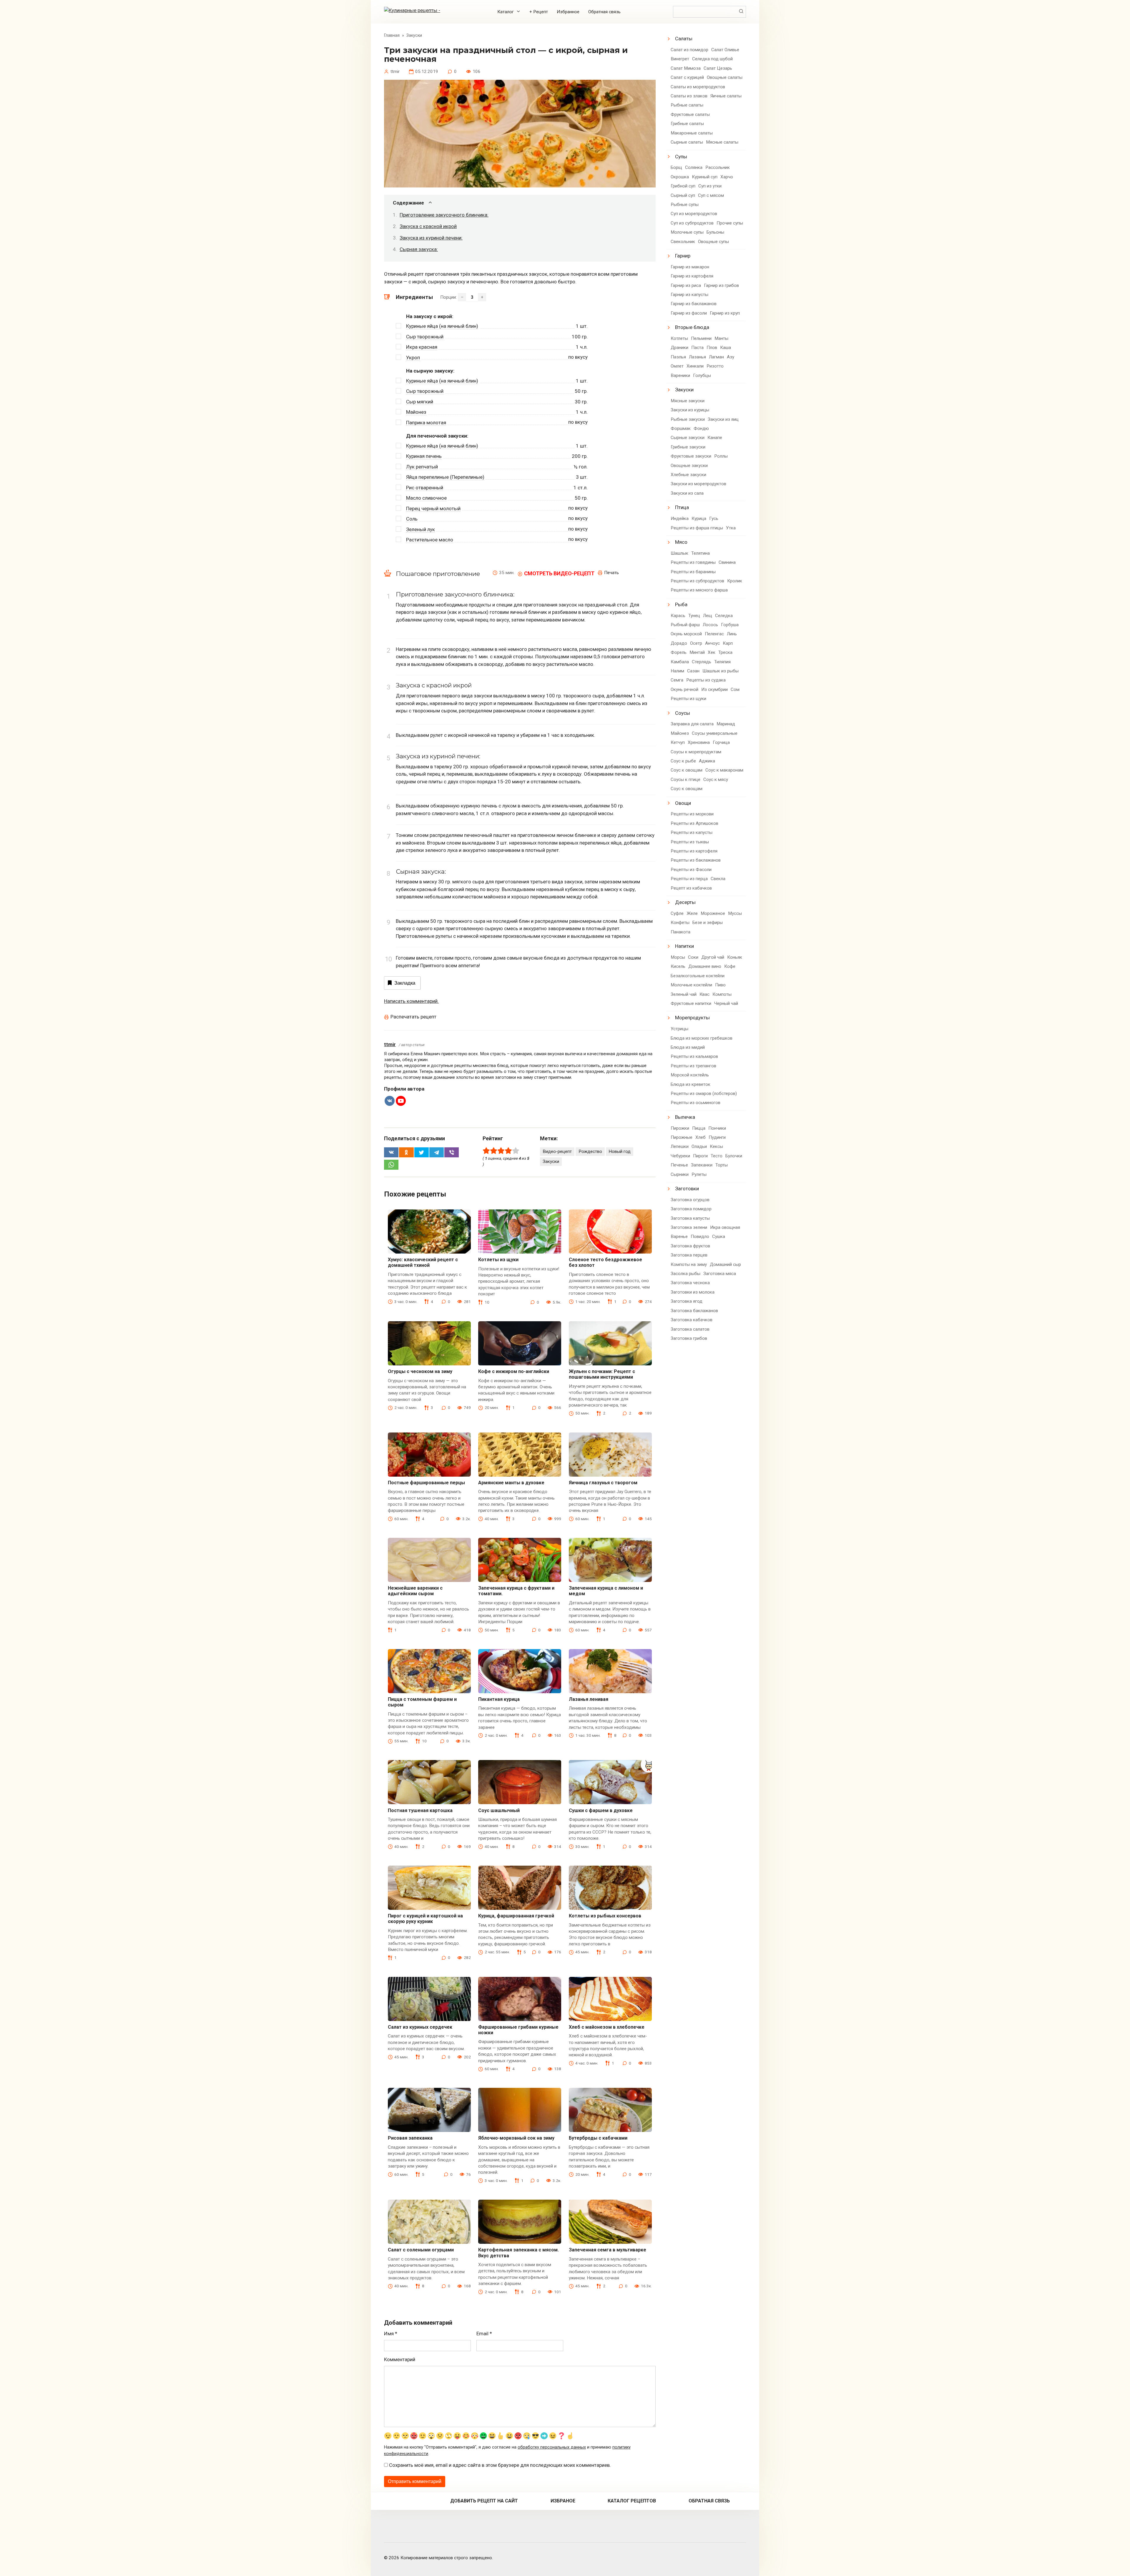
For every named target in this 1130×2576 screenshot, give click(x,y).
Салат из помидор (689, 50)
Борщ (676, 167)
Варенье (679, 1237)
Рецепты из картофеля (694, 851)
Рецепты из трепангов (693, 1066)
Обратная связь (604, 12)
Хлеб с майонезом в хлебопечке (607, 2027)
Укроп (413, 358)
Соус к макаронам (724, 770)
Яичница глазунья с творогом (603, 1483)
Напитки (684, 946)
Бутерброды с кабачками (598, 2138)
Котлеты (679, 338)
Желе (692, 913)
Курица (699, 518)
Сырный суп (683, 195)
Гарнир (683, 256)
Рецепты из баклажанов (696, 860)
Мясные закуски (688, 401)
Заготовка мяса (720, 1274)
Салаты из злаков (689, 96)
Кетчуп (678, 742)
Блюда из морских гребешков (702, 1038)
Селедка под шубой (712, 59)
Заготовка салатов (690, 1329)
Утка (731, 528)
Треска (725, 652)
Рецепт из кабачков (691, 888)
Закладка (405, 983)
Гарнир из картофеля (692, 276)
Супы (681, 157)
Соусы (683, 713)
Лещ (708, 616)
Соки (693, 957)
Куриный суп (705, 177)
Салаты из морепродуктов (698, 87)
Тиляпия (722, 662)
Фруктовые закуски (691, 456)
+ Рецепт (539, 12)
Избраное (563, 2501)
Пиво (720, 985)
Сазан (693, 671)
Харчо (727, 177)
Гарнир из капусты (689, 295)
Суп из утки (710, 186)
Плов (712, 348)
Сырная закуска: (419, 249)
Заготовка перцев (689, 1255)
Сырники (680, 1174)
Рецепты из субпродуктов (697, 581)
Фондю (701, 428)
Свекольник (683, 242)
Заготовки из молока (693, 1292)
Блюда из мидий (688, 1047)
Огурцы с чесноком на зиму (420, 1371)
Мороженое (713, 913)
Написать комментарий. (411, 1001)
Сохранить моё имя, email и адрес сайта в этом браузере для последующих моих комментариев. (500, 2465)
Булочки (734, 1156)
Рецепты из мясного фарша (699, 590)
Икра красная (422, 347)
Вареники (680, 375)
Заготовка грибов (689, 1338)
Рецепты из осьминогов (696, 1103)
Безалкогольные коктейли (698, 976)
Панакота (681, 932)
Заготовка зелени (689, 1227)
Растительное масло (430, 540)
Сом (735, 689)
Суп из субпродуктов (692, 223)
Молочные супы (687, 232)
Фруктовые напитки (691, 1003)
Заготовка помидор (691, 1209)
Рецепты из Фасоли (691, 870)
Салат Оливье (725, 50)
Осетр (696, 643)
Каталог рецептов (632, 2501)
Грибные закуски (688, 447)
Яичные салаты (726, 96)
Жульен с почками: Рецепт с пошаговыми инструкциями (602, 1374)
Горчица (721, 742)
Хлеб (701, 1137)
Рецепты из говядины (693, 562)
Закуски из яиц (723, 419)
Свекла (718, 879)
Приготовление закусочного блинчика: (444, 215)
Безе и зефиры (708, 923)
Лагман (716, 357)
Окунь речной (684, 689)
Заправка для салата (692, 724)
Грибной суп (683, 186)
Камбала (680, 662)
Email (484, 2334)
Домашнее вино (705, 966)
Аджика (707, 761)
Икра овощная (725, 1227)
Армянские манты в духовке (511, 1483)
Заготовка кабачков (692, 1320)
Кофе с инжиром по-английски (514, 1371)
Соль (412, 519)
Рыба (681, 604)
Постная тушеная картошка (420, 1810)
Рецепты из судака (706, 680)
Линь (732, 634)
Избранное (568, 12)
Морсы (678, 957)
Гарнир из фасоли (689, 313)
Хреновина (699, 742)
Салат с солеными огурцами (421, 2250)
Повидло (700, 1237)
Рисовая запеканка (410, 2138)
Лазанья (697, 357)
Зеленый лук (421, 529)
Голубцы (702, 375)
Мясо (681, 542)
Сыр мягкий (420, 402)
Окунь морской (686, 634)
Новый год (620, 1151)
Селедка (724, 616)
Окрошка (680, 177)
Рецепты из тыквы (690, 842)
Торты (722, 1165)
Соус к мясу (716, 780)
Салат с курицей (687, 77)
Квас (704, 994)
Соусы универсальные (715, 733)
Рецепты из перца (689, 879)
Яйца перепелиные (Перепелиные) (445, 477)
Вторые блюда (692, 327)
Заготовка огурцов (690, 1200)
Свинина (727, 562)
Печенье (679, 1165)
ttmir (390, 1044)
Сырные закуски (688, 438)
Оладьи (699, 1146)
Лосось (710, 625)
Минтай (697, 652)
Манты (721, 338)
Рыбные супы (685, 205)
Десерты (685, 902)
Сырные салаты (687, 142)
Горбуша (730, 625)
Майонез (416, 412)
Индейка (680, 518)
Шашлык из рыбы (721, 671)
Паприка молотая (426, 423)
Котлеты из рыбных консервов (605, 1916)
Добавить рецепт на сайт (484, 2501)
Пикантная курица (499, 1699)
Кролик (735, 581)
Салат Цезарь (718, 68)
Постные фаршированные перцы (426, 1483)
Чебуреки (680, 1156)
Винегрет (680, 59)
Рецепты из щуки (688, 699)
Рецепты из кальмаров (694, 1056)
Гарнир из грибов (721, 285)
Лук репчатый (422, 467)
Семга (677, 680)
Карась (678, 616)
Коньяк (735, 957)
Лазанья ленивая (589, 1699)
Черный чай (726, 1003)
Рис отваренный (425, 488)
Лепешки (680, 1146)
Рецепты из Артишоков (694, 823)
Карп (728, 643)
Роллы (721, 456)
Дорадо (679, 643)
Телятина (701, 553)
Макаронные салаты (692, 133)
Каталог (506, 12)
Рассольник (718, 167)
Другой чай (713, 957)
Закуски (551, 1161)
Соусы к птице (686, 780)
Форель (679, 652)
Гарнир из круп (725, 313)
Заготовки (687, 1189)
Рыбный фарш (685, 625)
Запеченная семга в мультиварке (608, 2250)
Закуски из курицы (690, 410)
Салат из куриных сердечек (420, 2027)
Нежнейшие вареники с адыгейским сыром (415, 1591)
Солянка (694, 167)
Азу (731, 357)
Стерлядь (702, 662)
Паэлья (678, 357)
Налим (677, 671)
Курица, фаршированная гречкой (516, 1916)
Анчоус (712, 643)
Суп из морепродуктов (694, 214)
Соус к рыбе (683, 761)
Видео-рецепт (557, 1151)
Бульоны (715, 232)
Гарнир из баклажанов (694, 304)
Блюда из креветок (691, 1084)
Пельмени (701, 338)
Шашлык (679, 553)
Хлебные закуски (688, 475)
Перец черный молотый (433, 508)
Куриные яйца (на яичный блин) (442, 326)
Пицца (699, 1128)
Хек (712, 652)
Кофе (730, 966)
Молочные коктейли (691, 985)
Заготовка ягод (687, 1301)
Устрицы (679, 1029)
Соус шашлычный (499, 1810)
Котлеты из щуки (498, 1260)
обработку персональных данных (552, 2447)
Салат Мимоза (686, 68)
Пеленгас (714, 634)
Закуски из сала (687, 493)
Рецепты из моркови (692, 814)
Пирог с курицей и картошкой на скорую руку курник (425, 1919)
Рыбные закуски (688, 419)
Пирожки (680, 1128)
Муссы (735, 913)
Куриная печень (424, 456)
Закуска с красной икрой (428, 226)
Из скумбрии (714, 689)
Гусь (714, 518)
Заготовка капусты (690, 1218)
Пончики (717, 1128)
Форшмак (681, 428)
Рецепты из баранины (693, 572)
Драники (679, 348)
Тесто (717, 1156)
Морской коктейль (690, 1075)
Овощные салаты (725, 77)
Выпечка (685, 1117)
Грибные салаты (687, 124)
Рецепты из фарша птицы (697, 528)
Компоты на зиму (689, 1264)
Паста (697, 348)
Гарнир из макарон (690, 267)
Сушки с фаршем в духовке (601, 1810)
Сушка (719, 1237)
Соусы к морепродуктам (696, 752)
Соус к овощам (687, 770)
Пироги (700, 1156)
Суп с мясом (711, 195)
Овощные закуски (689, 466)
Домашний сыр (725, 1264)
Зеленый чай (684, 994)
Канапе (715, 438)
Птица (682, 507)
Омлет (677, 366)
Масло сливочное (426, 498)
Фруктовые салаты (690, 114)
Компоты (722, 994)
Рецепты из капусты (692, 832)
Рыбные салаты (687, 105)
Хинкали (695, 366)
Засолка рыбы (686, 1274)
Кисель (678, 966)
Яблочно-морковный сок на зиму (516, 2138)
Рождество (590, 1151)
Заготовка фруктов (690, 1246)
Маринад (726, 724)
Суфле (677, 913)
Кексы (716, 1146)
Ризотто (715, 366)
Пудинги (717, 1137)
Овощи (683, 803)
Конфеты (680, 923)
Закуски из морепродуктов (698, 484)
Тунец (694, 616)
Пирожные (682, 1137)
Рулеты (699, 1174)
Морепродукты (692, 1018)
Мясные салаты (722, 142)
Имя (391, 2334)
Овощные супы (713, 242)
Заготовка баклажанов (694, 1311)
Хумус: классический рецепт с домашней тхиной (423, 1262)
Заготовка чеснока (690, 1283)
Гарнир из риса (686, 285)
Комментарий (400, 2359)
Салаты (684, 39)
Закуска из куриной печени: (431, 238)
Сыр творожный (425, 337)
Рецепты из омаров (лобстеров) (704, 1093)
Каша (726, 348)
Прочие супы (730, 223)
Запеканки (702, 1165)
